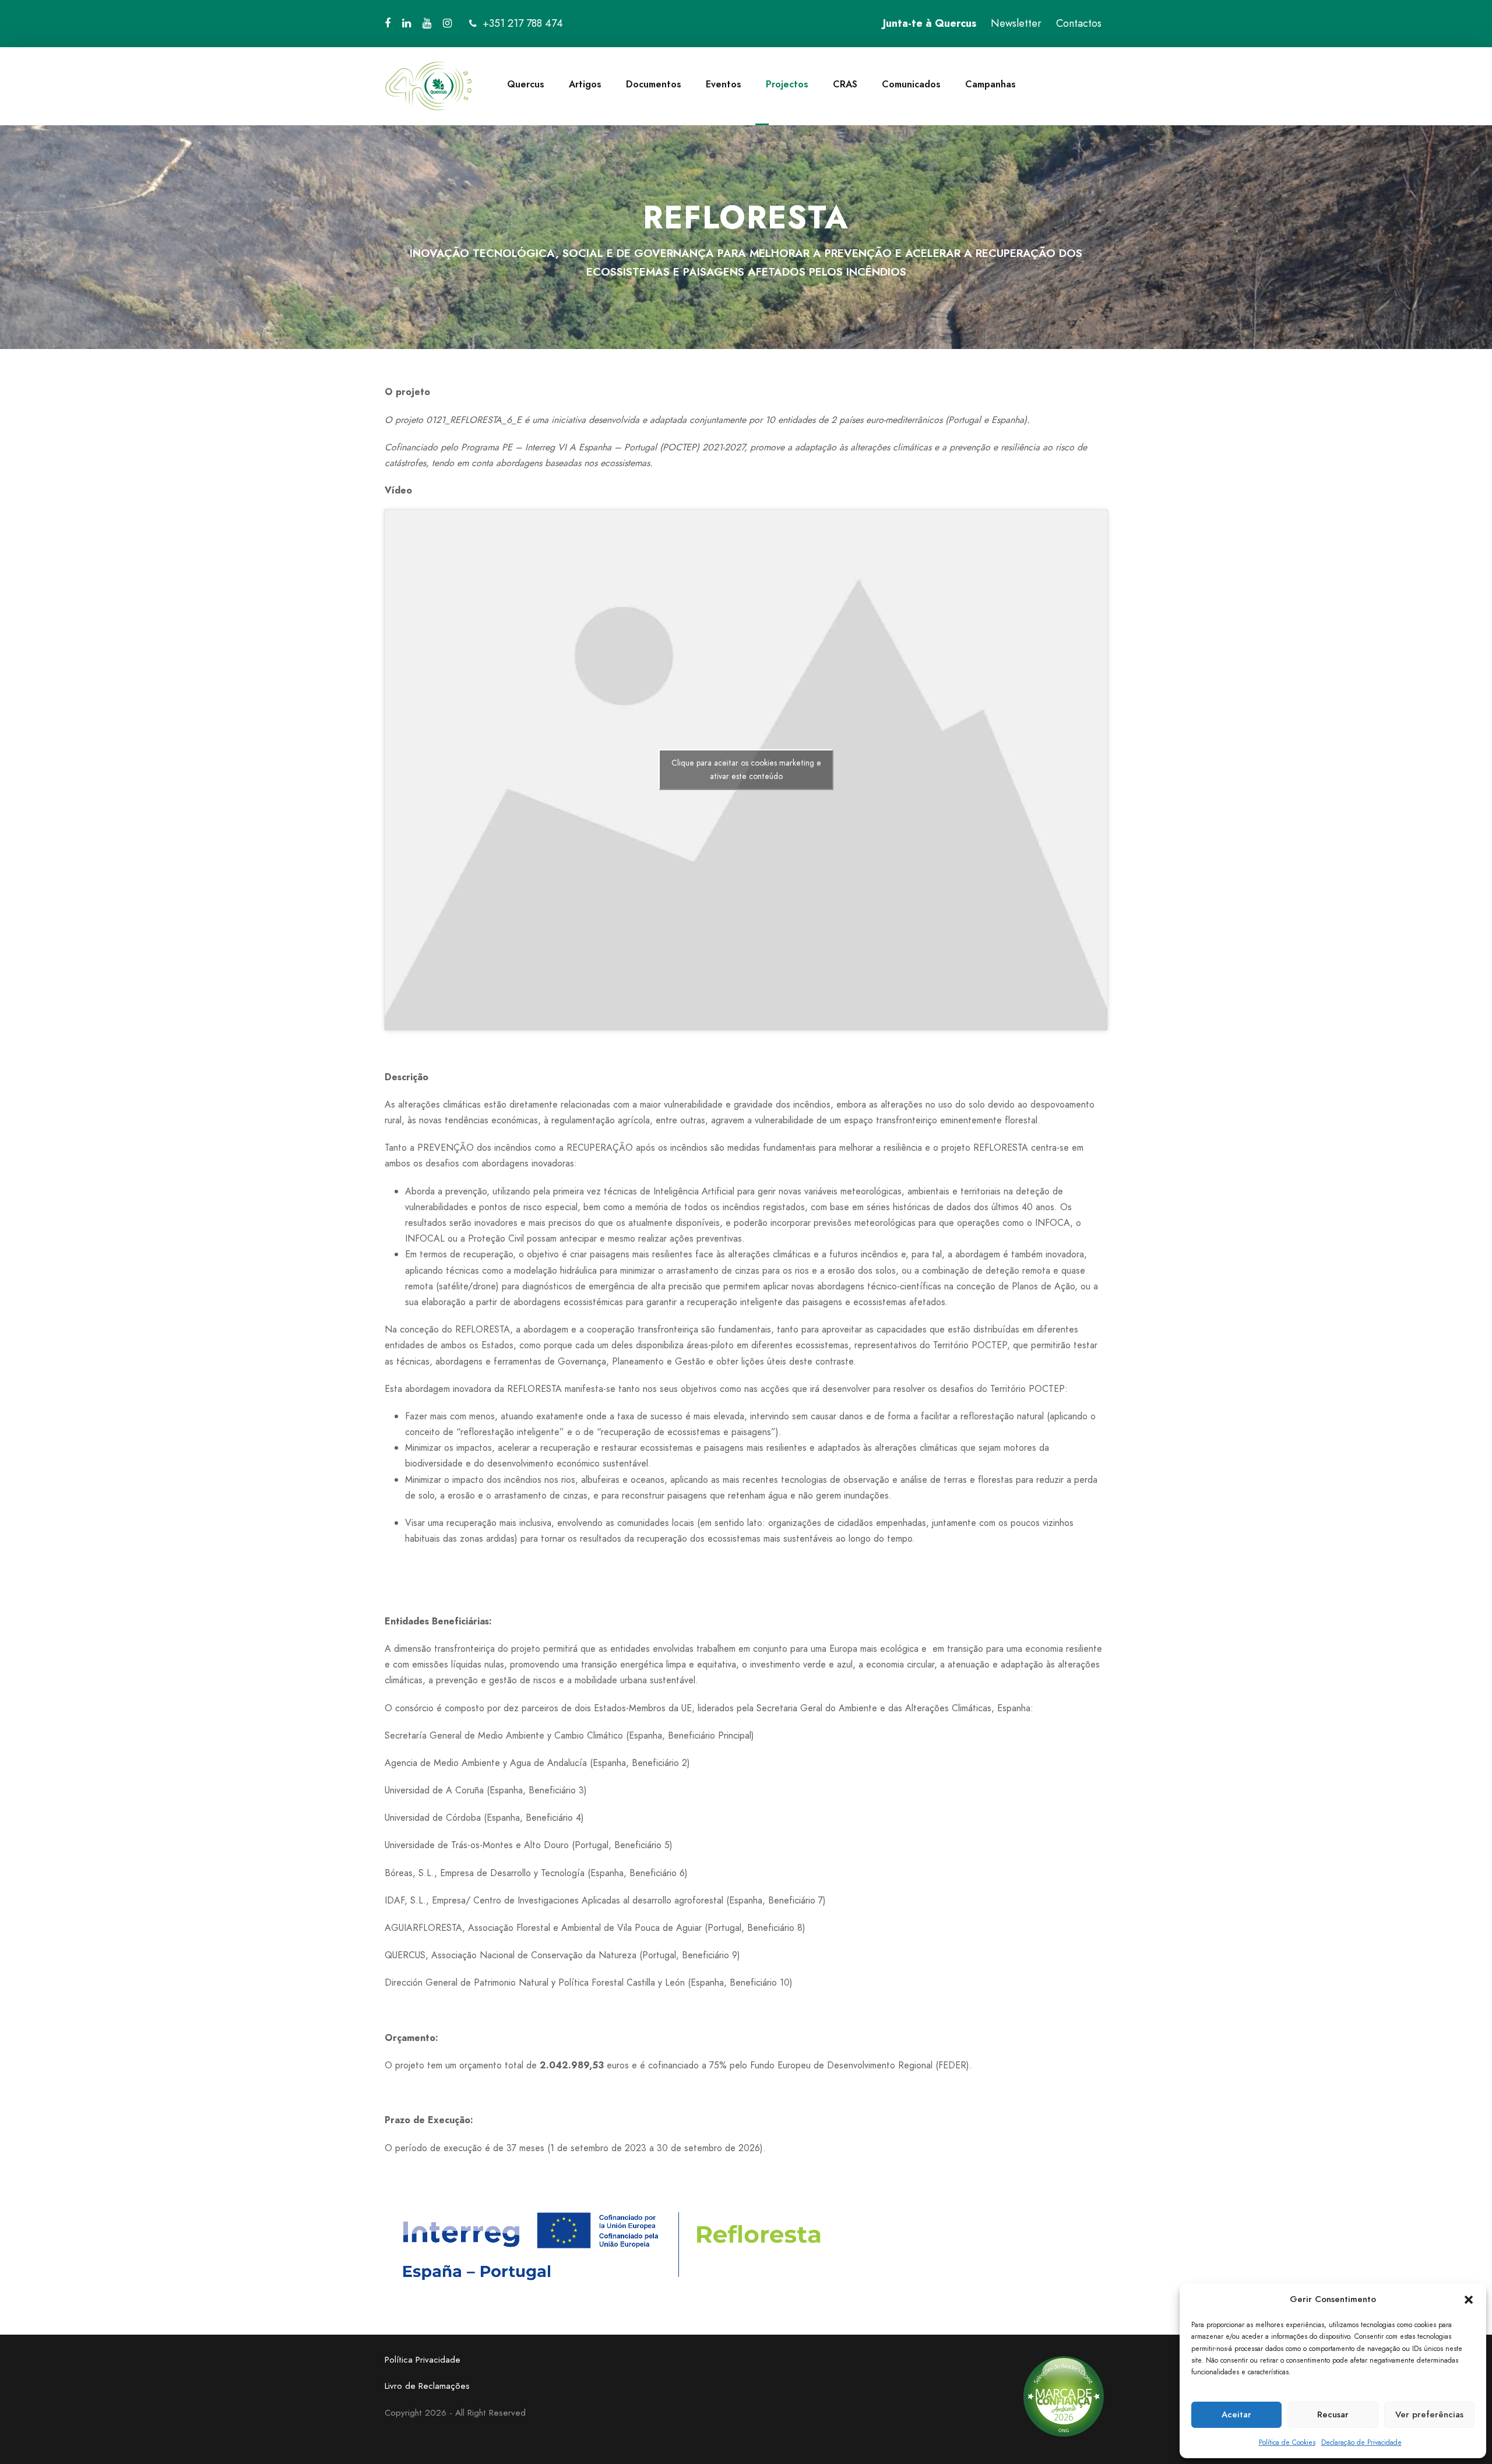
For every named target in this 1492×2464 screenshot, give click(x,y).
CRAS (845, 84)
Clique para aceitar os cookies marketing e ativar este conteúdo (746, 769)
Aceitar (1236, 2414)
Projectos (787, 84)
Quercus (526, 84)
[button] (1469, 2300)
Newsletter (1016, 23)
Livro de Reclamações (427, 2386)
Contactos (1079, 23)
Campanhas (990, 84)
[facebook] (388, 23)
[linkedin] (407, 23)
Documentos (654, 84)
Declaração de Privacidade (1361, 2442)
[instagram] (447, 23)
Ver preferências (1429, 2414)
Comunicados (911, 84)
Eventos (724, 84)
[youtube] (427, 23)
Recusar (1333, 2414)
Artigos (585, 84)
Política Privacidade (423, 2360)
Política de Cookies (1287, 2442)
